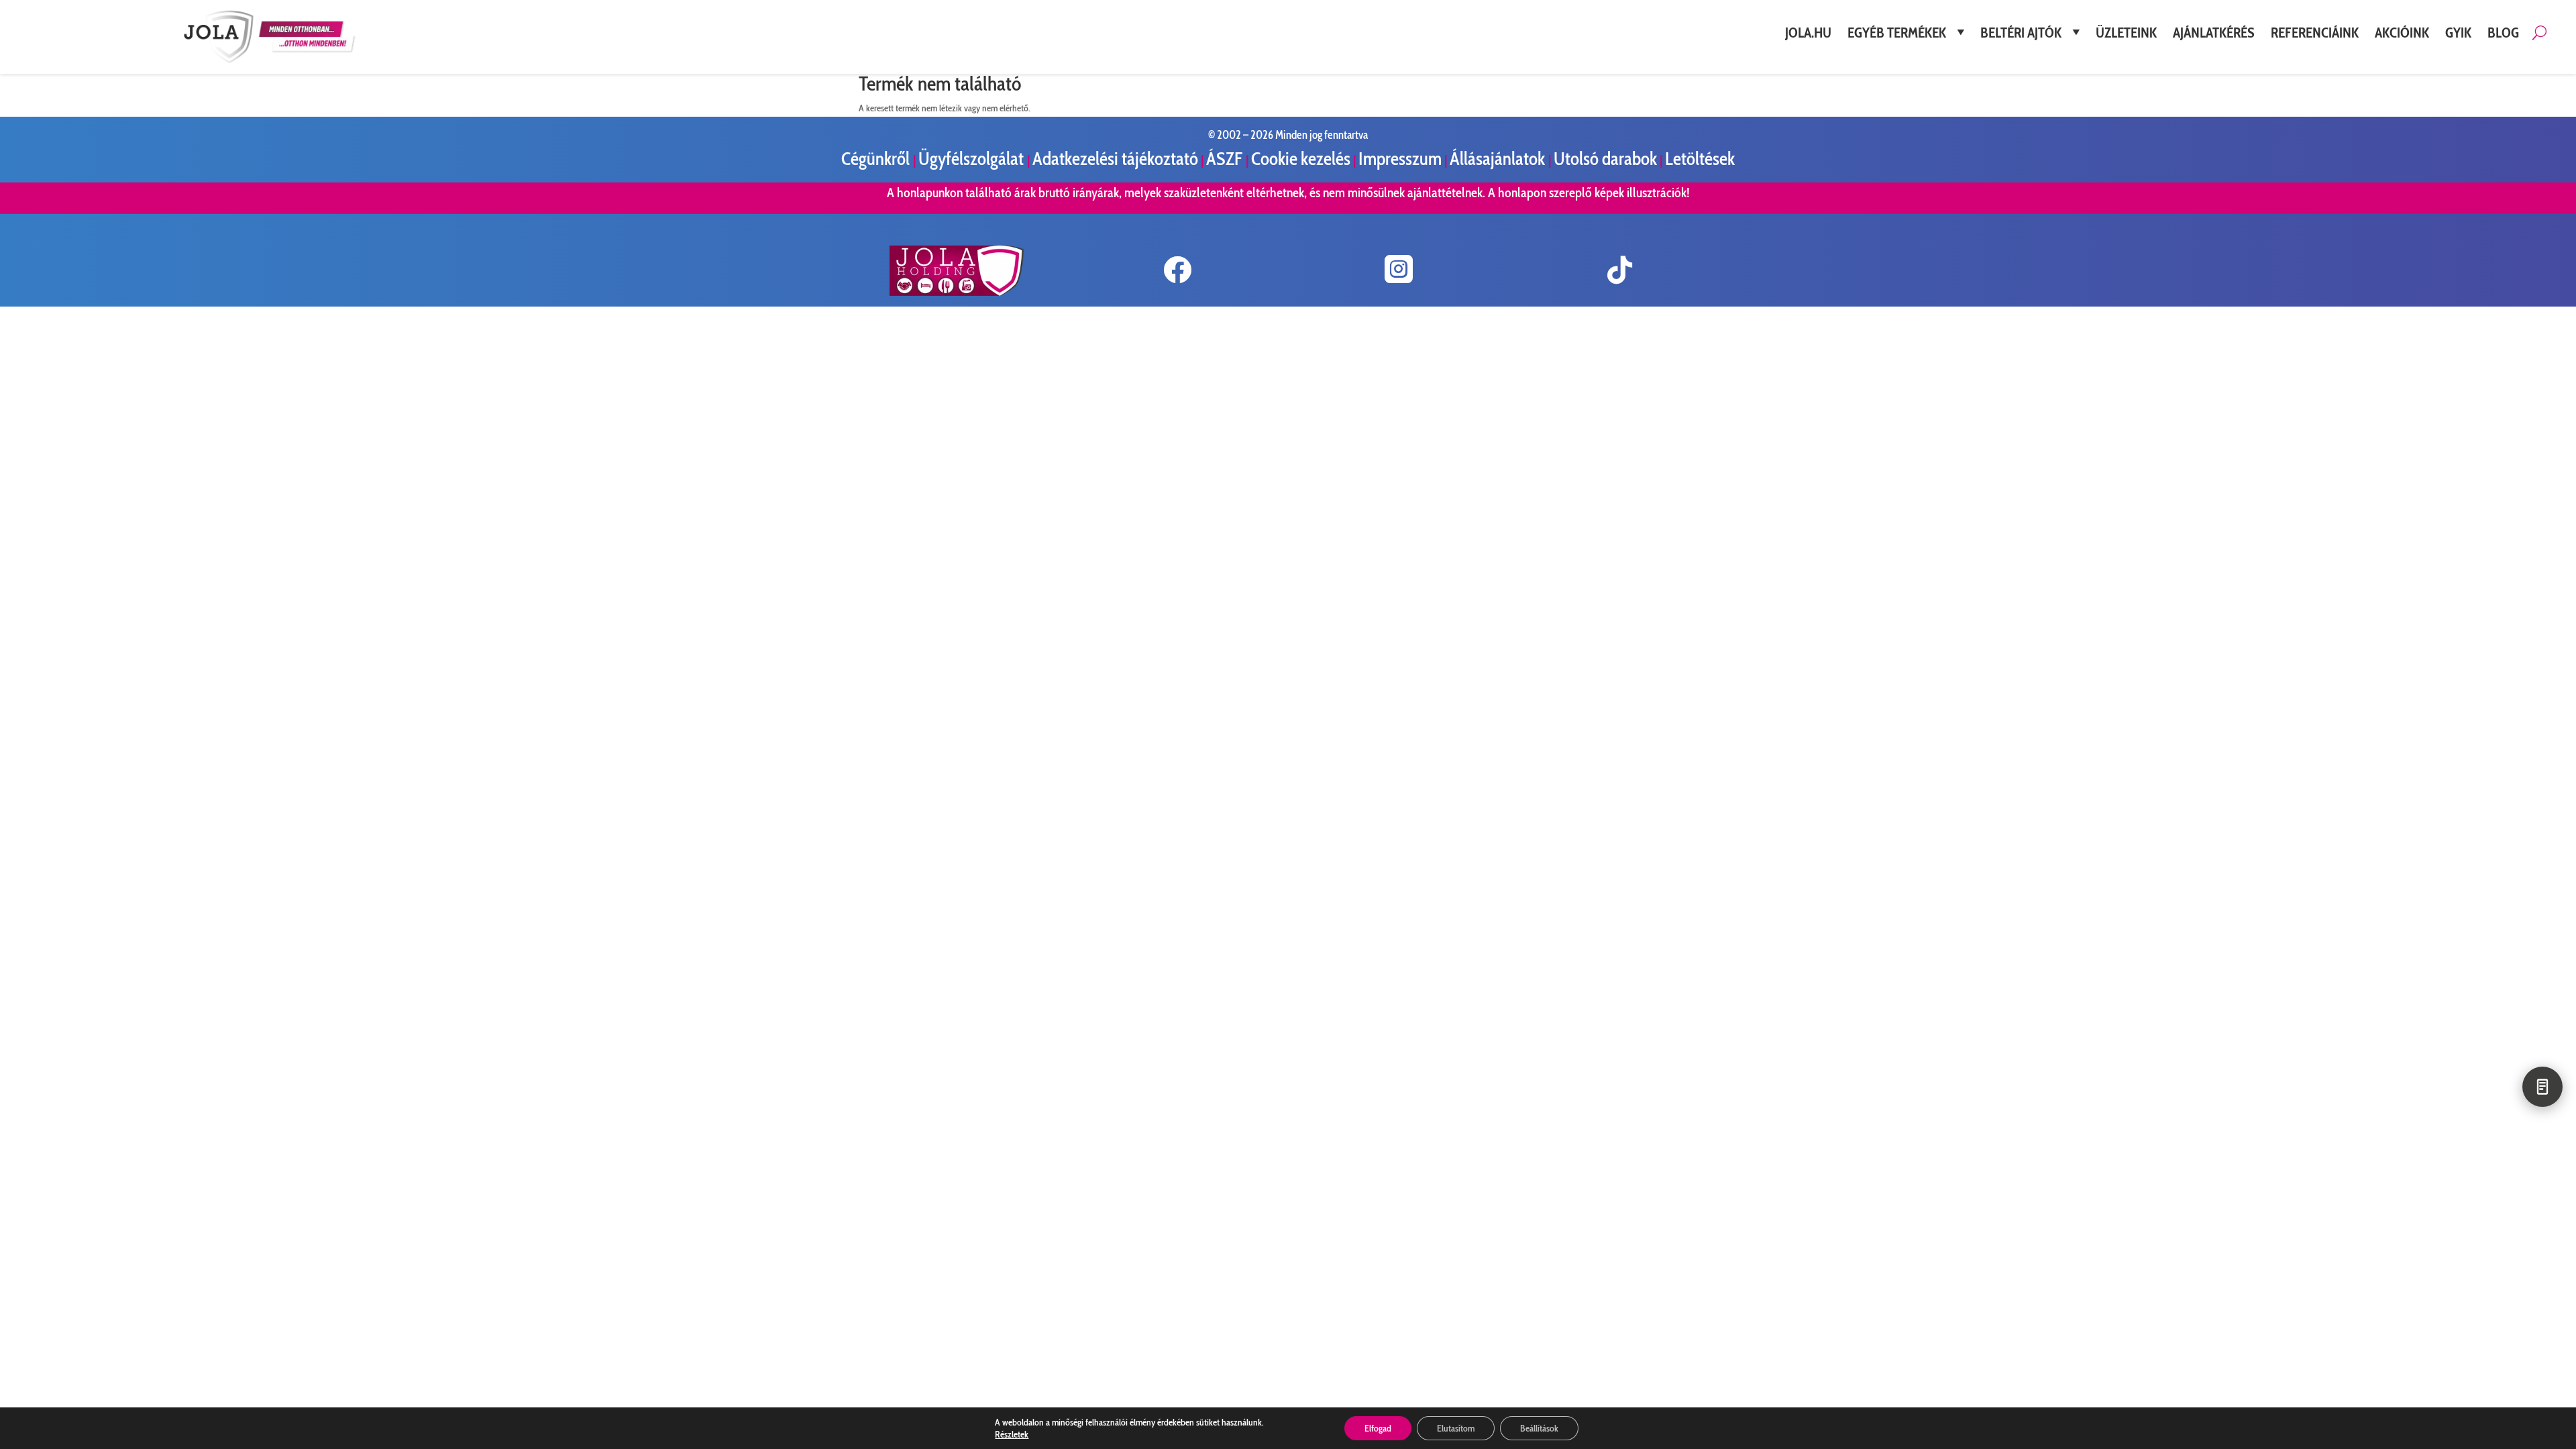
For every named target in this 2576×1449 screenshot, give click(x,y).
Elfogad (1378, 1428)
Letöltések (1700, 159)
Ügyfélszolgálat (973, 159)
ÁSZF (1226, 159)
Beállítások (1539, 1428)
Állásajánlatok (1499, 159)
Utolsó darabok (1605, 159)
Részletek (1012, 1434)
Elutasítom (1456, 1428)
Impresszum (1400, 159)
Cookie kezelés (1301, 159)
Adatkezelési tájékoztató (1115, 159)
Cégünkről (877, 159)
